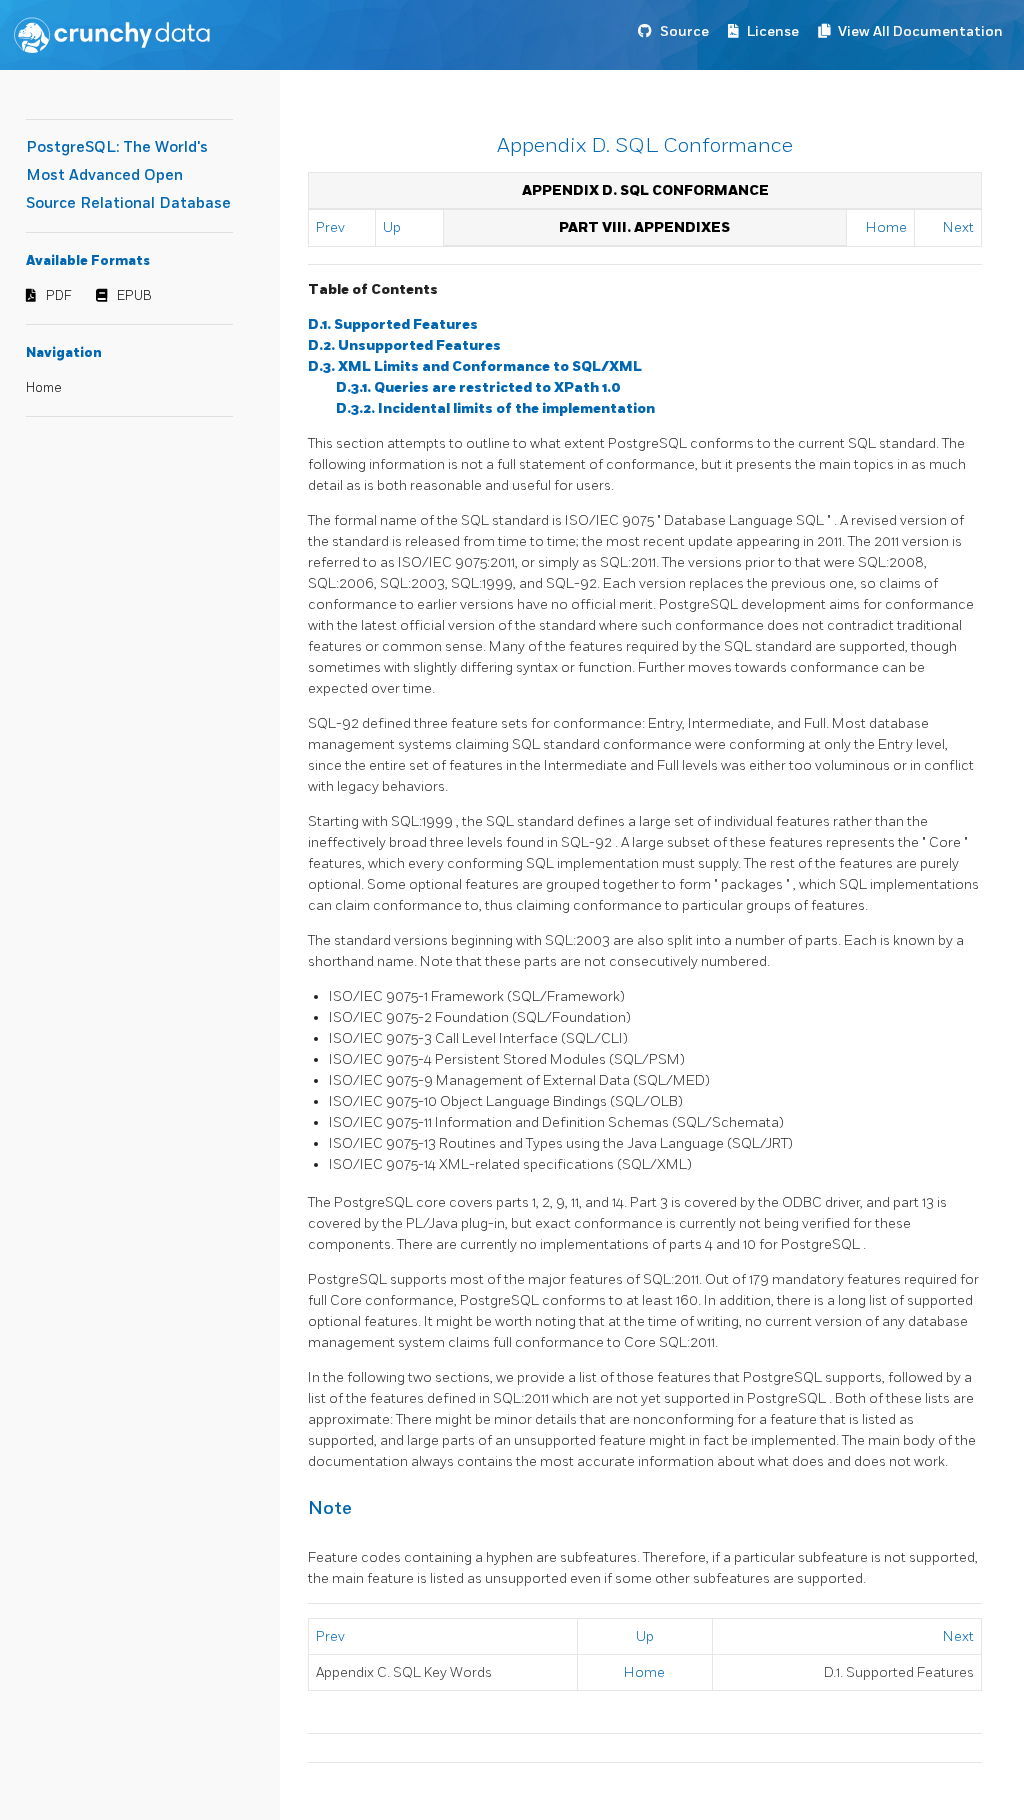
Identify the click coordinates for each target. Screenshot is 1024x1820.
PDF (59, 296)
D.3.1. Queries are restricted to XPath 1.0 (478, 387)
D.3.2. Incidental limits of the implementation (495, 408)
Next (958, 227)
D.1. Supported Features (393, 324)
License (773, 31)
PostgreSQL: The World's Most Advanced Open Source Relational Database (128, 175)
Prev (330, 227)
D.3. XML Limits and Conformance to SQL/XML (475, 366)
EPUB (134, 296)
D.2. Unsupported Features (404, 345)
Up (392, 227)
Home (44, 388)
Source (684, 31)
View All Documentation (920, 31)
